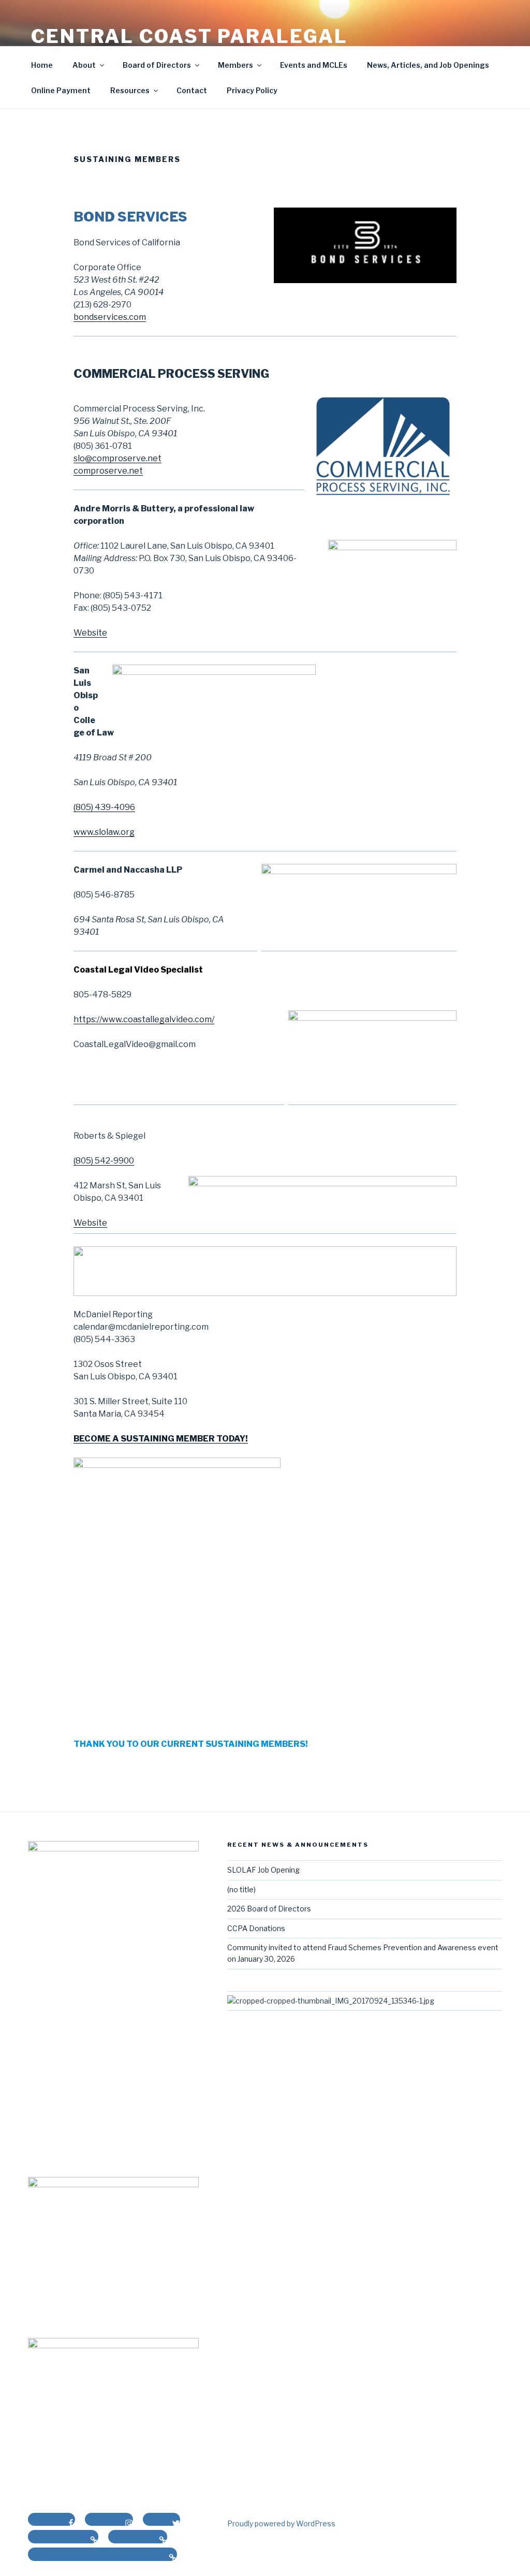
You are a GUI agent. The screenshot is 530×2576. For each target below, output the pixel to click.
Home (42, 65)
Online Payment (61, 90)
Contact (192, 90)
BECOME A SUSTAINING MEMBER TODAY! (161, 1439)
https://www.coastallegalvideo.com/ (144, 1019)
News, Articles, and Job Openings (428, 65)
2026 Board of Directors (269, 1909)
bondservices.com (110, 317)
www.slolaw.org (104, 832)
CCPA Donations (256, 1928)
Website (90, 633)
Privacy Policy (252, 90)
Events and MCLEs (314, 65)
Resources (130, 90)
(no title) (241, 1889)
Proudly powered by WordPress (281, 2523)
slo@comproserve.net (117, 458)
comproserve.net (108, 471)
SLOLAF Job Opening (263, 1870)
